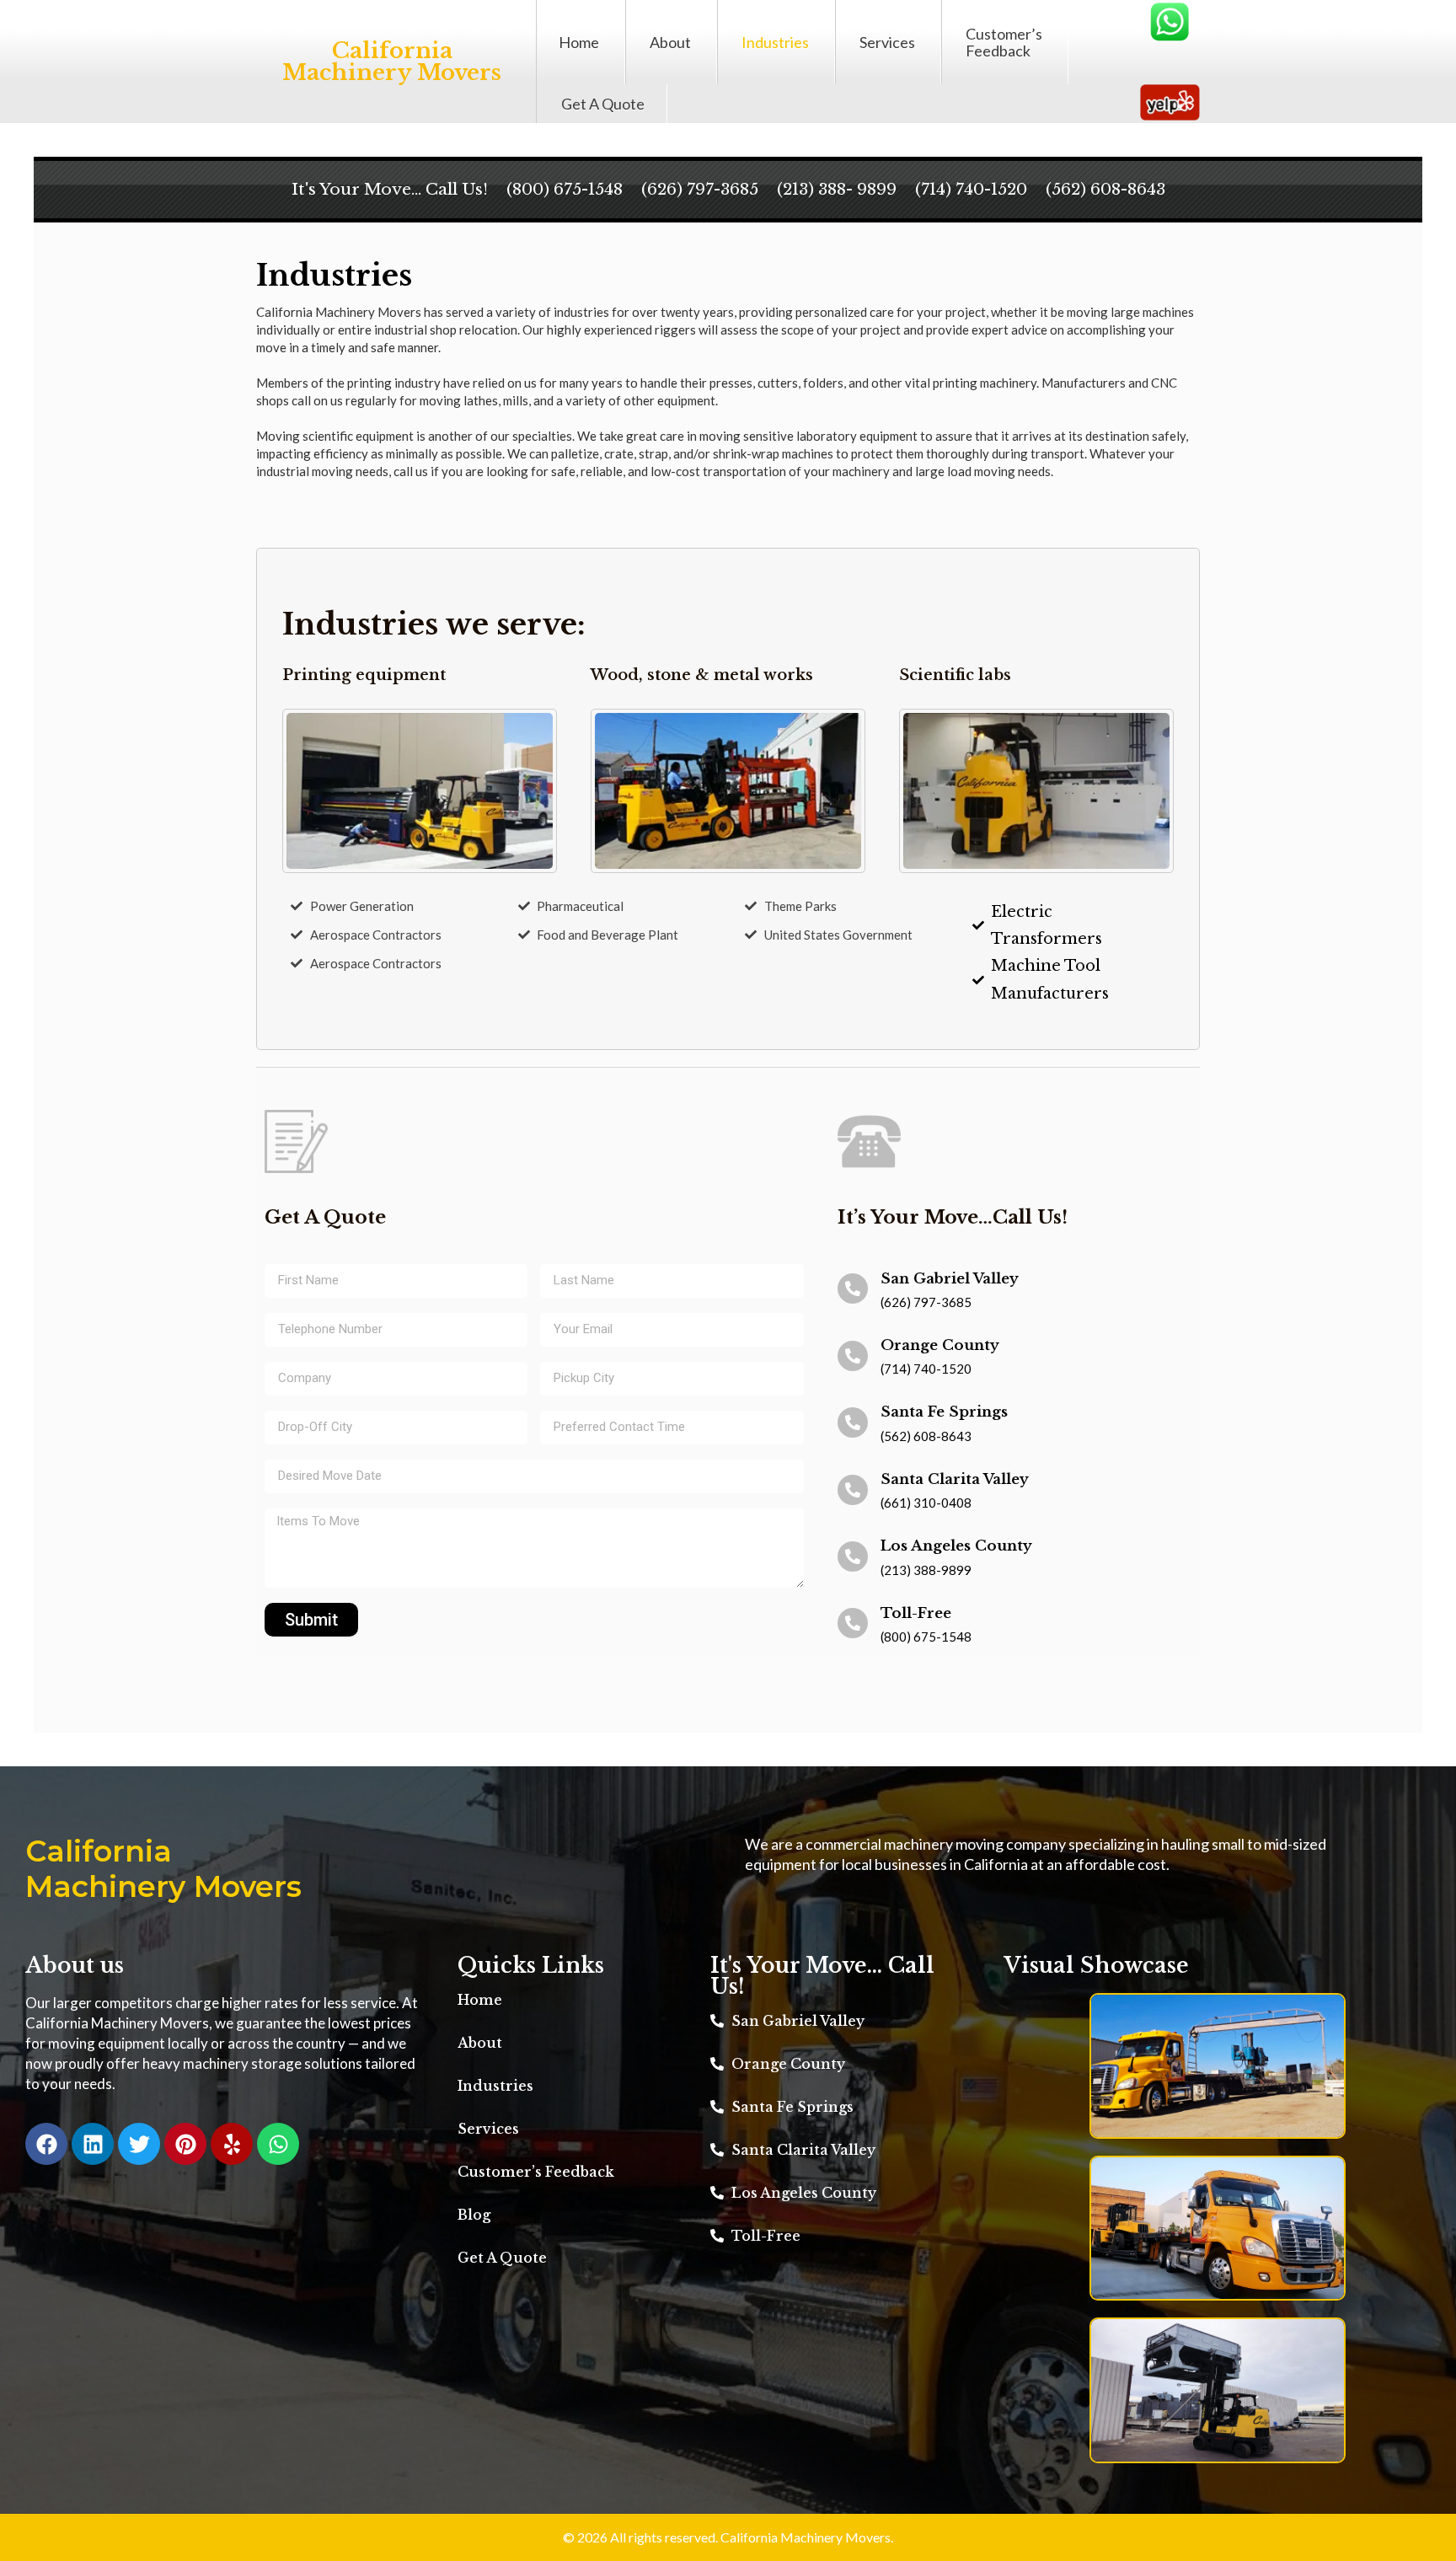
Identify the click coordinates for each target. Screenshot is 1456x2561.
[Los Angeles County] (853, 1556)
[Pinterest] (185, 2144)
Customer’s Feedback (1004, 42)
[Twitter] (139, 2144)
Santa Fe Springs (944, 1412)
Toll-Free (916, 1613)
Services (887, 42)
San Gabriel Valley (950, 1279)
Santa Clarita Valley (955, 1479)
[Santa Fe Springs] (853, 1422)
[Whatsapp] (278, 2144)
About (670, 42)
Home (579, 42)
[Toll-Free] (853, 1623)
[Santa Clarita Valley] (853, 1490)
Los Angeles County (956, 1546)
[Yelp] (232, 2144)
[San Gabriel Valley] (853, 1289)
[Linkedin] (93, 2144)
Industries (775, 42)
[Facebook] (46, 2144)
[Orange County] (853, 1356)
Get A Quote (603, 104)
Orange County (940, 1345)
